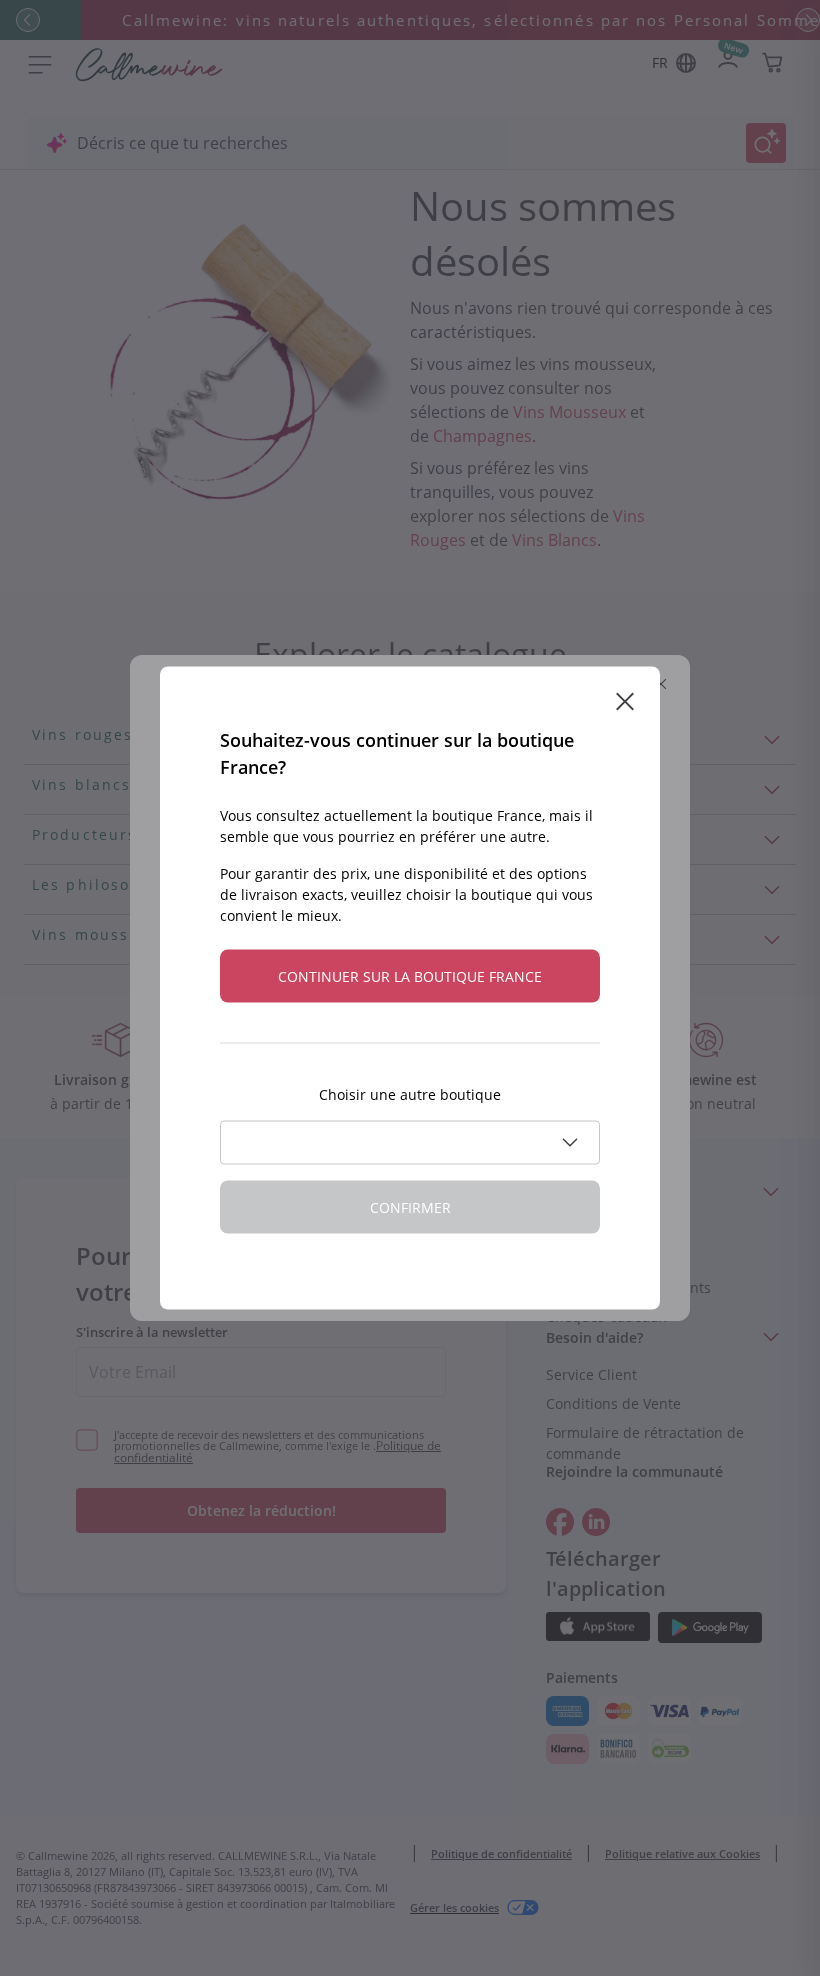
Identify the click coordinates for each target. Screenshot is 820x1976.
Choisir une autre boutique (410, 1094)
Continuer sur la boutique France (410, 976)
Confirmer (410, 1207)
